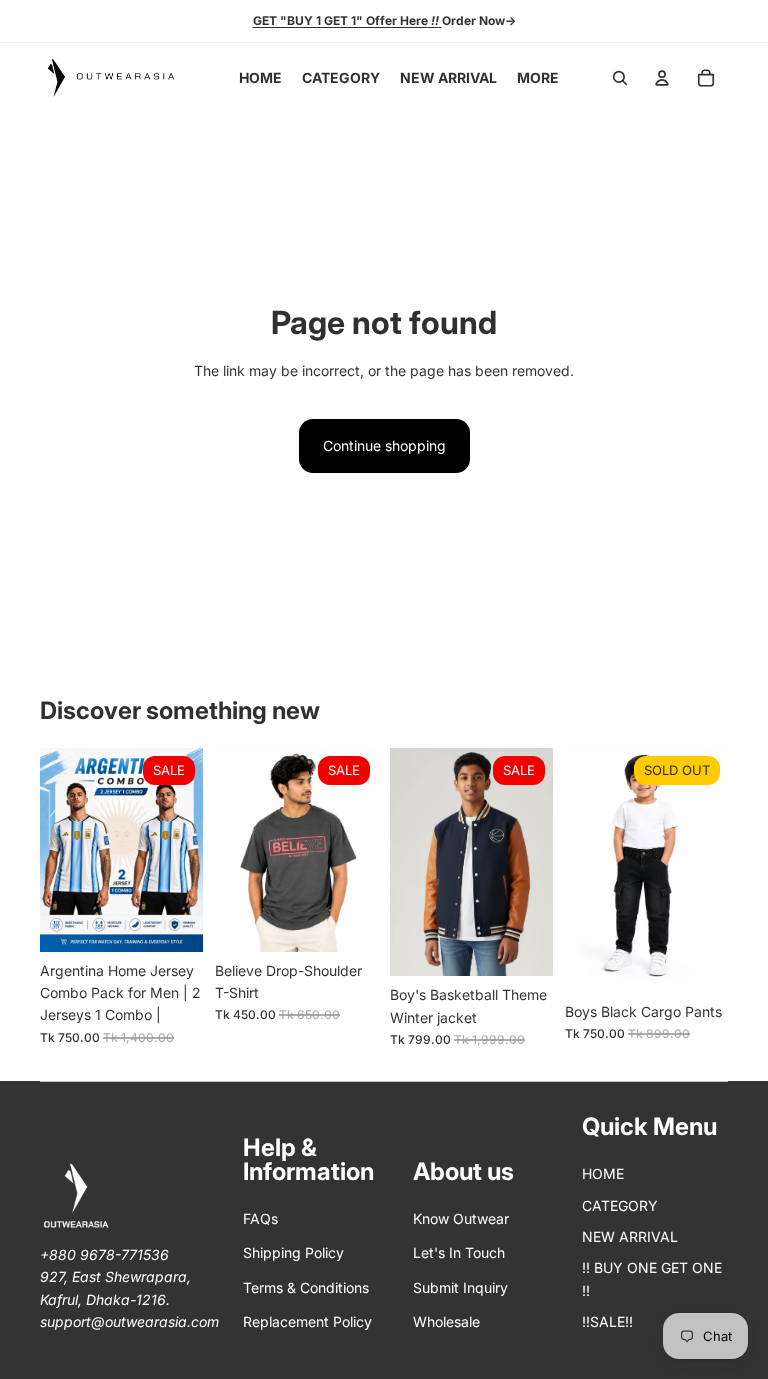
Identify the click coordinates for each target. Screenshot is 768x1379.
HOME (603, 1173)
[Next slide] (187, 850)
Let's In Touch (459, 1252)
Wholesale (446, 1321)
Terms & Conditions (306, 1287)
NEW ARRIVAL (630, 1236)
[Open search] (620, 78)
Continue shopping (384, 445)
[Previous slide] (55, 850)
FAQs (260, 1218)
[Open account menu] (662, 78)
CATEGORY (620, 1205)
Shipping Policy (293, 1252)
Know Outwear (461, 1218)
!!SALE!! (607, 1321)
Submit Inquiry (460, 1287)
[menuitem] (538, 78)
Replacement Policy (307, 1321)
